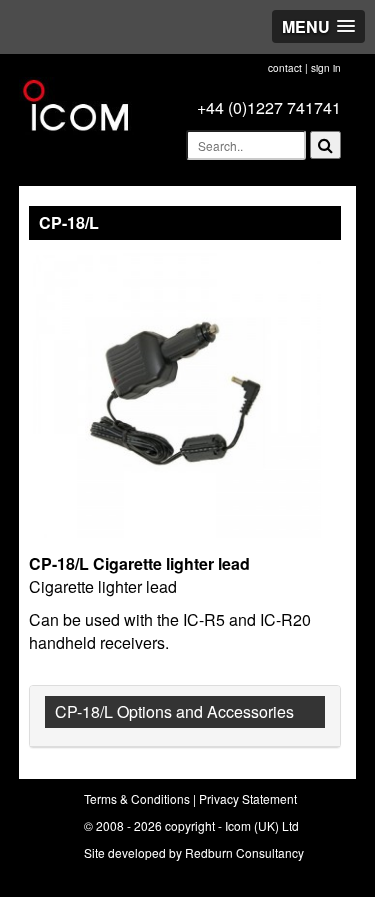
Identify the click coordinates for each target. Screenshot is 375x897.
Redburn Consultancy (244, 852)
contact (285, 68)
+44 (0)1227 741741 (269, 107)
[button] (318, 26)
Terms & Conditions (137, 798)
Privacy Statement (248, 798)
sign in (326, 68)
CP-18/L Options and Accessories (174, 711)
